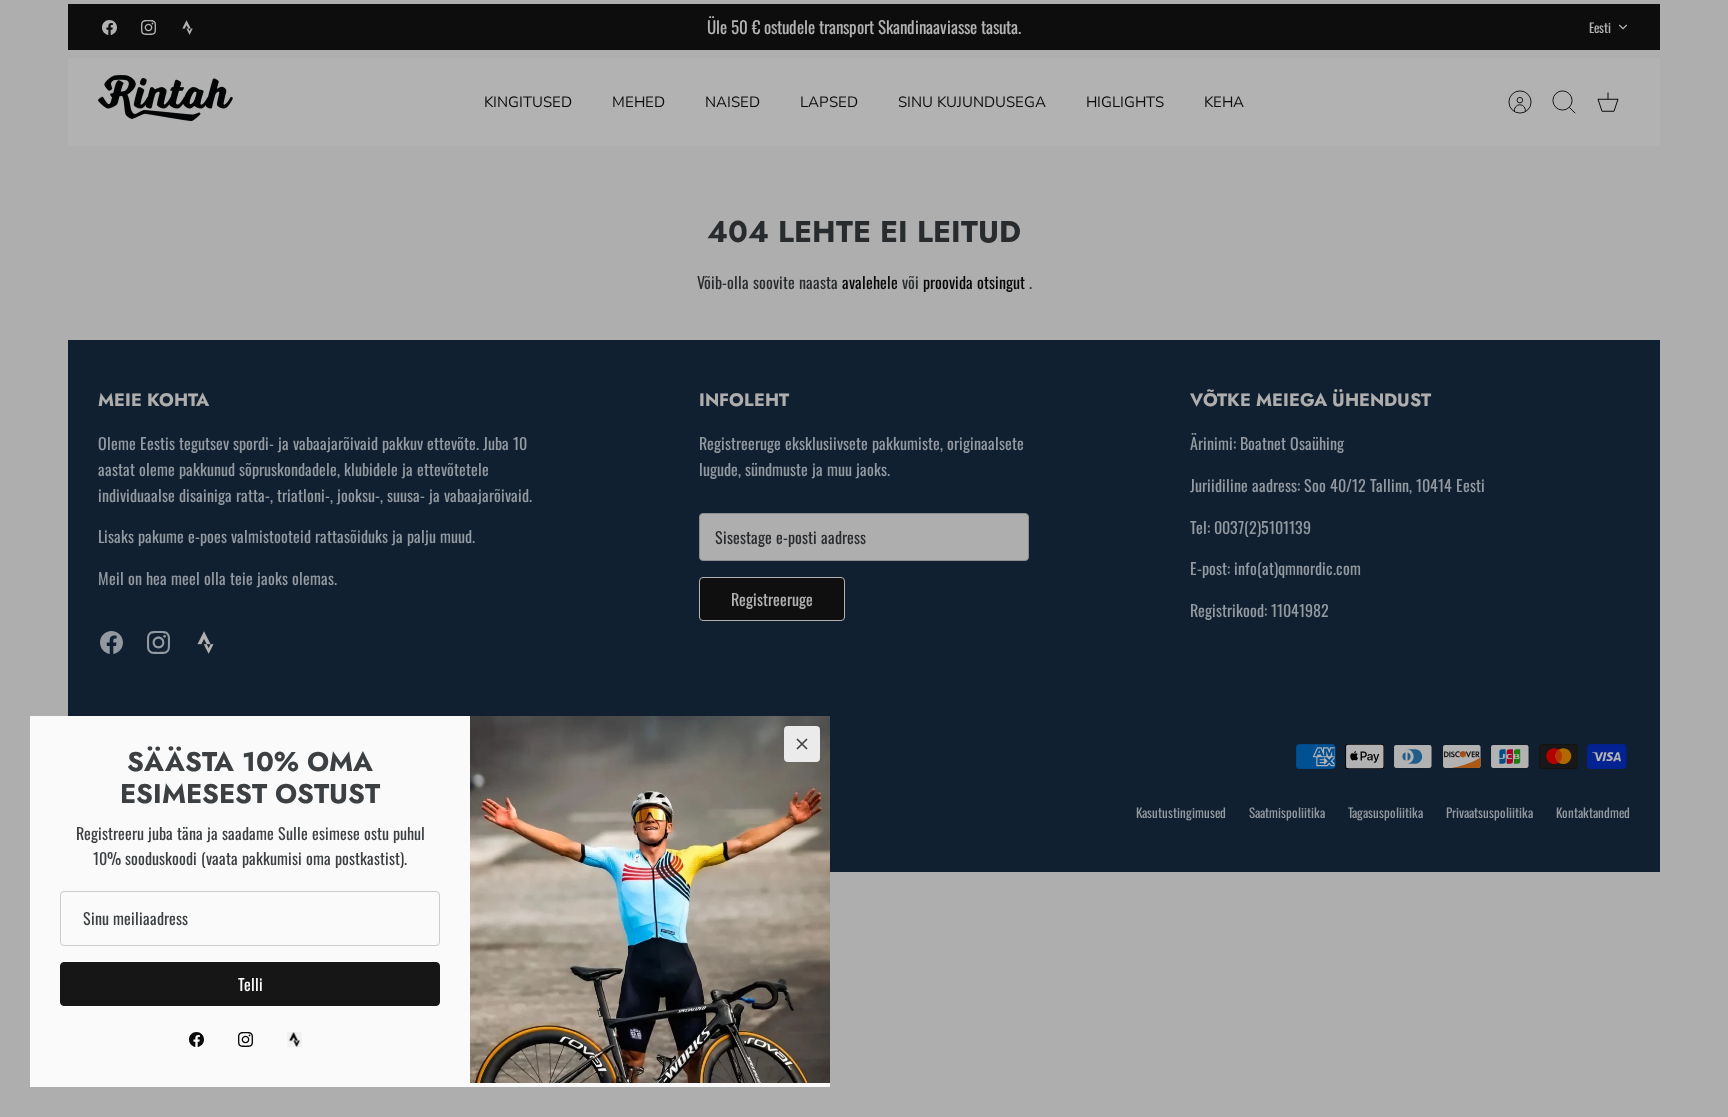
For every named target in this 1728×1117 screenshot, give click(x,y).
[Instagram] (245, 1039)
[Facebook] (196, 1039)
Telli (250, 984)
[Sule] (802, 744)
